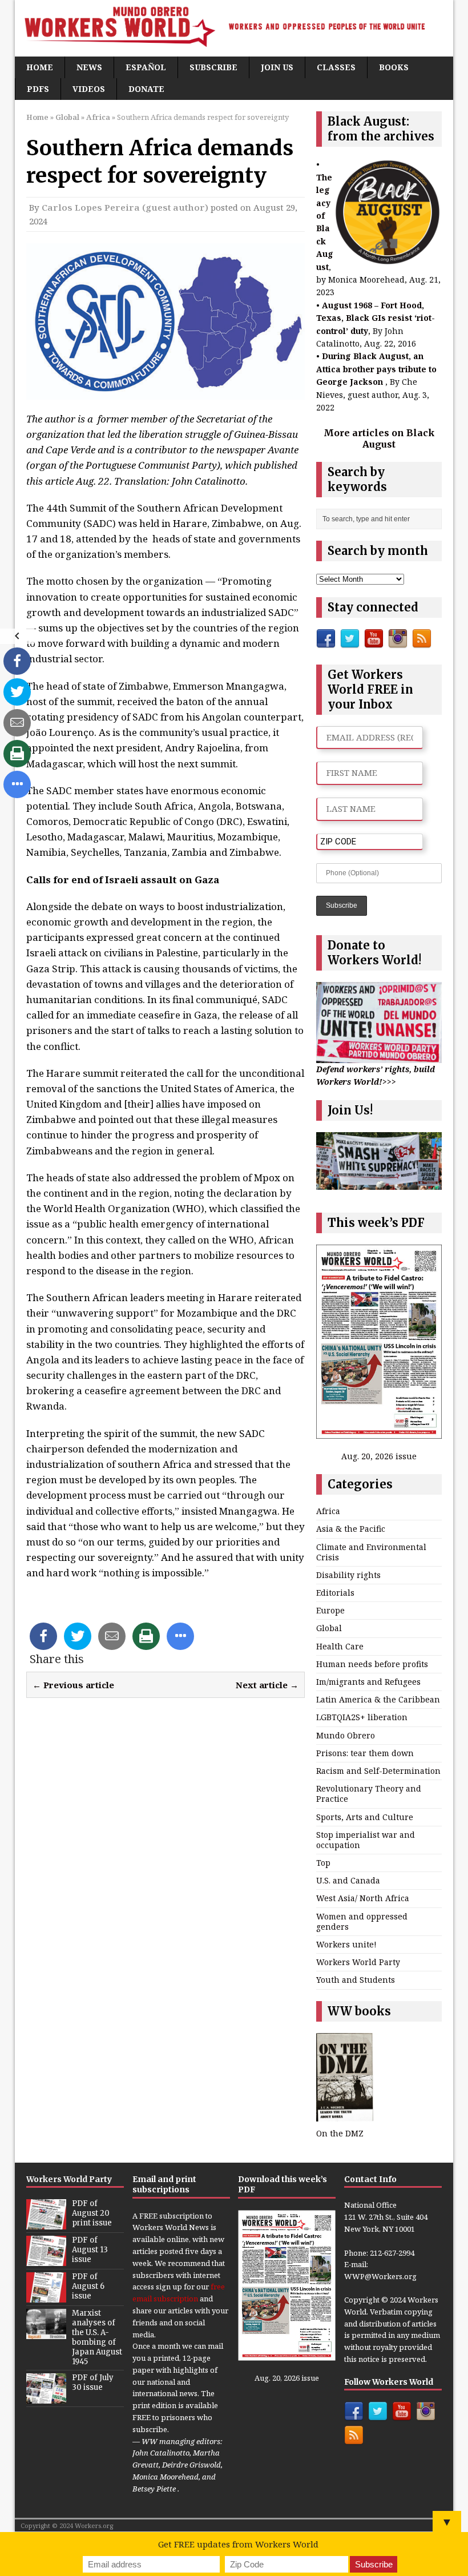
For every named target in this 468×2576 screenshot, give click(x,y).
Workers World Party (358, 1962)
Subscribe (213, 67)
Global (67, 117)
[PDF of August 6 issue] (46, 2297)
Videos (89, 89)
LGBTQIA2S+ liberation (362, 1717)
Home (40, 67)
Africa (328, 1511)
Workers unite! (346, 1944)
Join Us (277, 67)
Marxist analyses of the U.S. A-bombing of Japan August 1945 (97, 2337)
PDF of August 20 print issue (92, 2213)
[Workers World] (234, 28)
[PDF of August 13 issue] (46, 2260)
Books (394, 67)
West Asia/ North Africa (363, 1898)
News (89, 67)
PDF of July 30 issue (93, 2382)
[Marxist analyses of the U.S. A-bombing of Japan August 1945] (46, 2333)
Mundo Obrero (346, 1735)
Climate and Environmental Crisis (371, 1552)
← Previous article (73, 1685)
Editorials (335, 1593)
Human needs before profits (372, 1664)
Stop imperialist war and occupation (366, 1840)
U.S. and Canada (348, 1880)
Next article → (267, 1685)
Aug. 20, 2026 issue (379, 1456)
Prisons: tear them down (365, 1753)
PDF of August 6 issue (88, 2286)
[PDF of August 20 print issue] (46, 2224)
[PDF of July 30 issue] (46, 2397)
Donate (146, 89)
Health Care (340, 1646)
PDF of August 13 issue (90, 2250)
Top (323, 1863)
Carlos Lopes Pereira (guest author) (125, 207)
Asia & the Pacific (351, 1529)
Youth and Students (356, 1980)
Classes (336, 67)
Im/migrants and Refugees (368, 1682)
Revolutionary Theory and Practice (369, 1794)
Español (146, 67)
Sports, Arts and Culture (365, 1817)
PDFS (38, 89)
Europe (330, 1610)
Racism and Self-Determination (378, 1771)
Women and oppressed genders (362, 1921)
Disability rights (348, 1575)
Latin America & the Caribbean (378, 1699)
